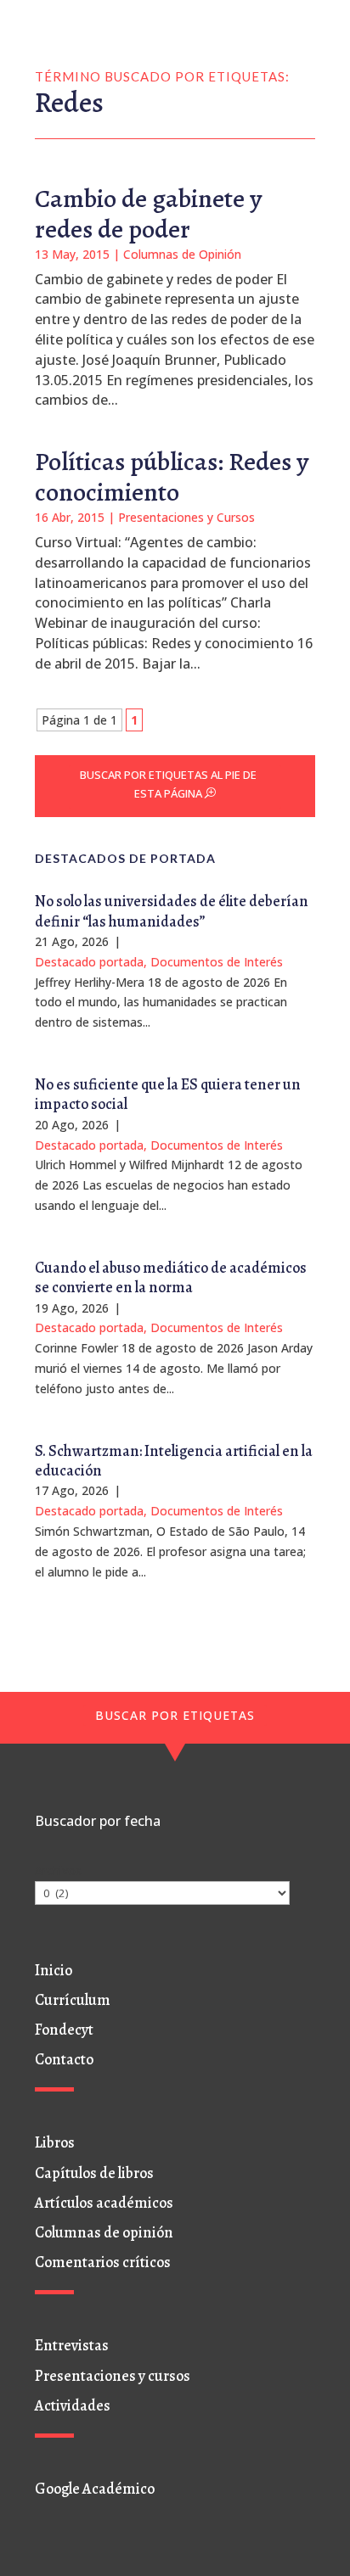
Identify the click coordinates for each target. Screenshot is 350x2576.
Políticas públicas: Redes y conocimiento (172, 477)
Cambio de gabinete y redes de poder (148, 214)
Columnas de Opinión (182, 254)
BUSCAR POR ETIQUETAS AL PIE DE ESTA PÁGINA (168, 784)
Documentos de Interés (217, 962)
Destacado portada (89, 962)
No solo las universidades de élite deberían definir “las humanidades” (172, 911)
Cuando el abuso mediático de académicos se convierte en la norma (171, 1277)
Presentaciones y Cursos (186, 517)
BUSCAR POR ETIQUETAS (175, 1715)
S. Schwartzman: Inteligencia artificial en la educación (174, 1461)
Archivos (58, 1870)
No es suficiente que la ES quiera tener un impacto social (168, 1094)
